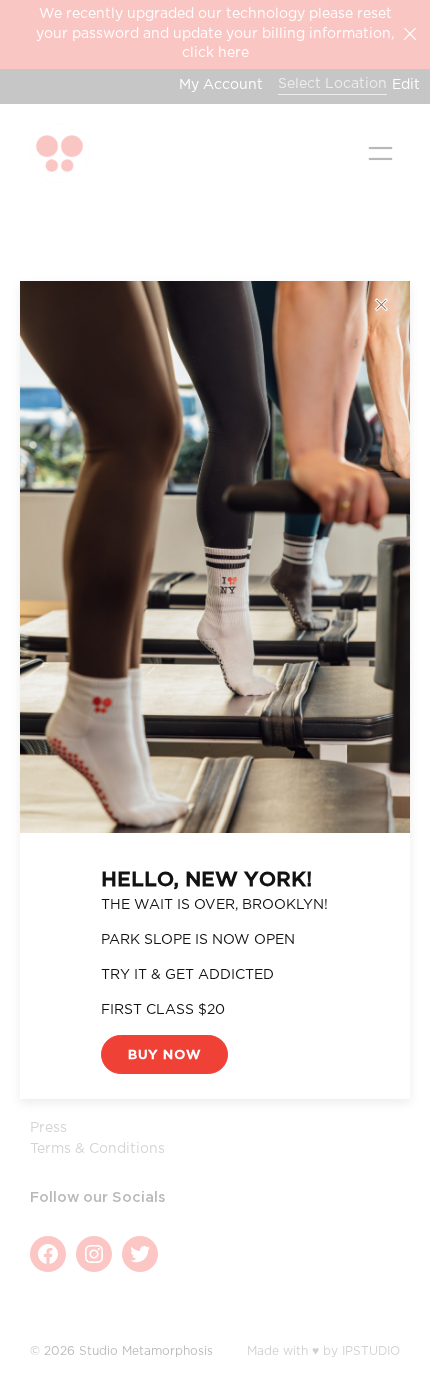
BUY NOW (164, 1055)
